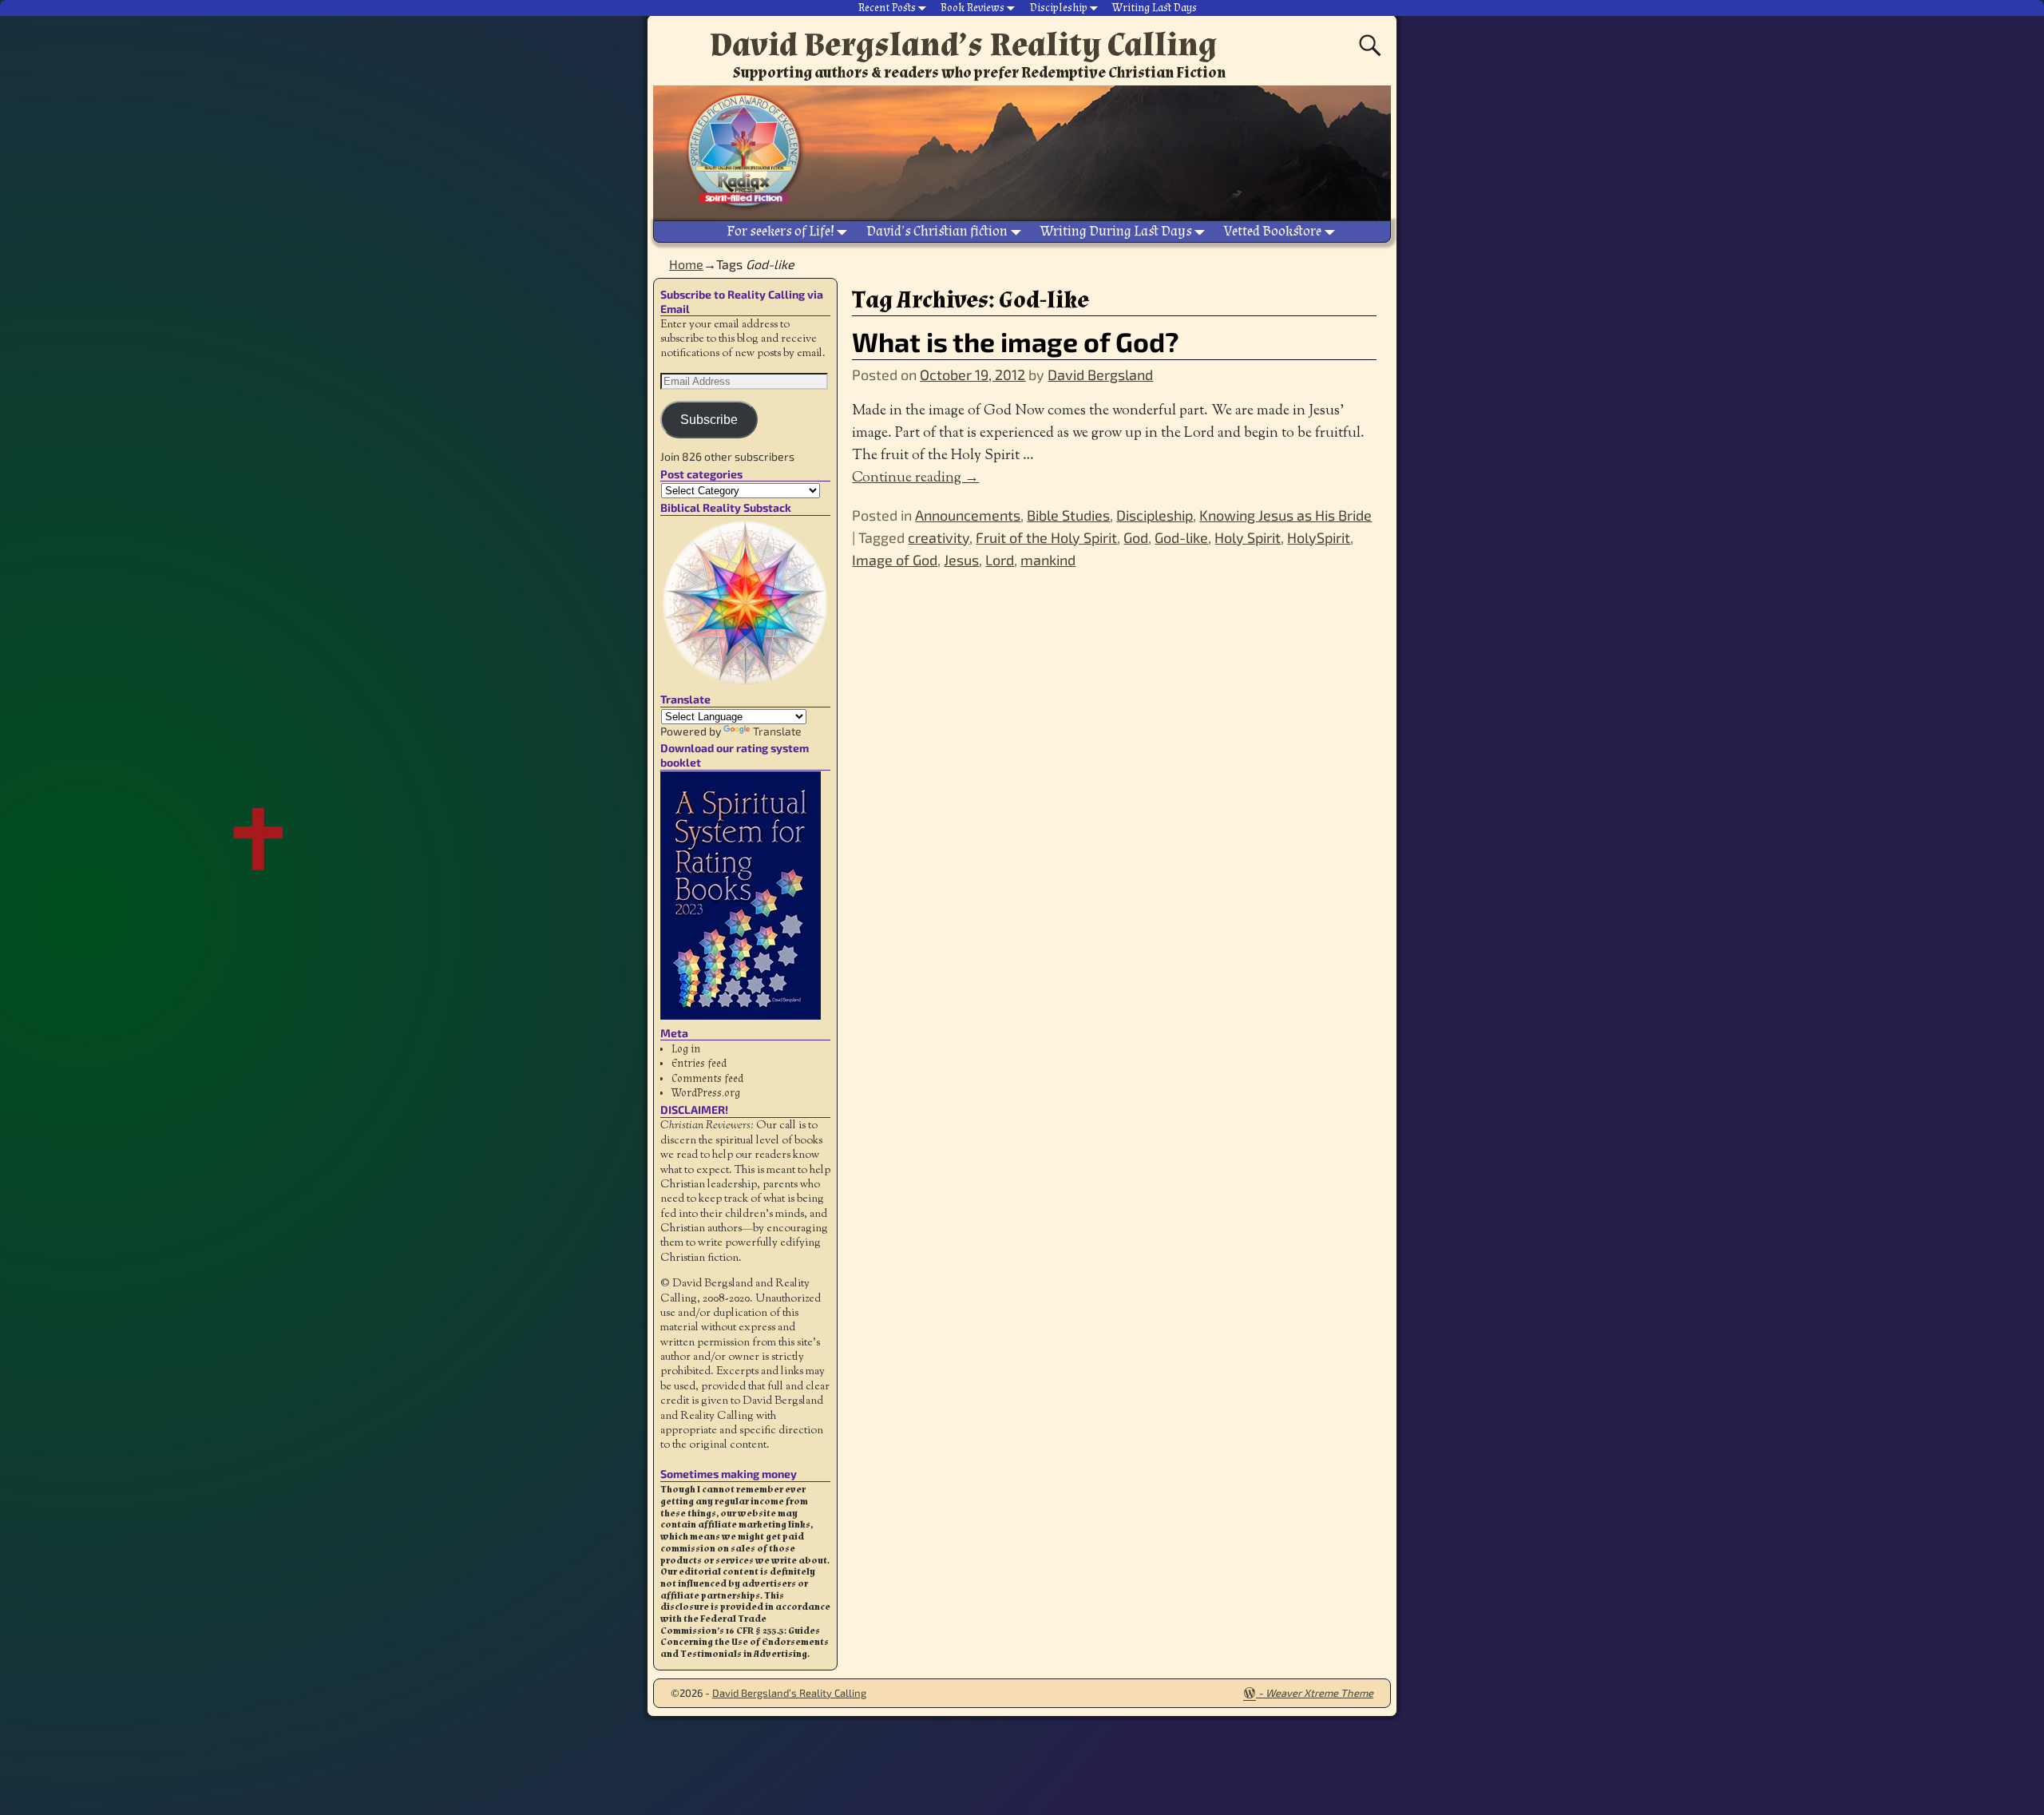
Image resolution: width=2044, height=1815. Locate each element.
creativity (939, 537)
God (1136, 537)
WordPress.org (706, 1093)
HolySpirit (1319, 537)
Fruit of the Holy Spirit (1046, 537)
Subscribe (709, 420)
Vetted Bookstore (1273, 231)
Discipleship (1059, 8)
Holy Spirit (1248, 537)
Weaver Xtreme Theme (1319, 1693)
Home (686, 264)
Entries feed (699, 1064)
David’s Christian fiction (937, 231)
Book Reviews (972, 8)
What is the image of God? (1016, 341)
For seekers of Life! (780, 231)
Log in (686, 1049)
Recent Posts (887, 8)
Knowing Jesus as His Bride (1285, 515)
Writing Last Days (1155, 8)
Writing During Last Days (1116, 231)
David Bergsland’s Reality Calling (963, 45)
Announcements (968, 515)
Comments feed (707, 1079)
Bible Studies (1068, 515)
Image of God (895, 560)
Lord (1000, 560)
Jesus (961, 560)
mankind (1048, 560)
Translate (777, 731)
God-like (1181, 537)
